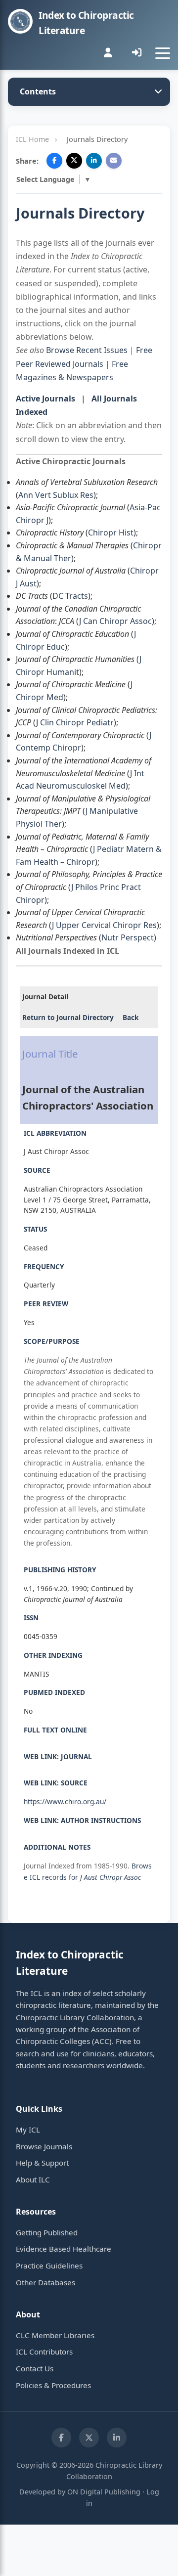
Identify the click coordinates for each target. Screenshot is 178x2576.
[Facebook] (61, 2438)
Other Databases (45, 2282)
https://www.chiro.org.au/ (65, 1801)
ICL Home (32, 139)
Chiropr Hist (111, 533)
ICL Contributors (44, 2352)
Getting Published (47, 2232)
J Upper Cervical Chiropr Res (104, 925)
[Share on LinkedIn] (94, 161)
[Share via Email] (114, 161)
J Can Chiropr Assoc (115, 621)
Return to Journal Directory (68, 1017)
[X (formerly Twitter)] (89, 2438)
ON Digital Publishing (104, 2492)
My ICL (28, 2130)
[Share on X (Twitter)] (74, 161)
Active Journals (45, 399)
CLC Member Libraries (55, 2335)
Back (131, 1017)
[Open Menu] (163, 53)
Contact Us (35, 2368)
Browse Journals (44, 2146)
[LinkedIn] (117, 2438)
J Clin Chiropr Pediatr (75, 722)
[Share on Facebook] (54, 161)
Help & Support (42, 2163)
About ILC (33, 2179)
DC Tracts (70, 596)
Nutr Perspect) (129, 937)
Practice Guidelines (49, 2265)
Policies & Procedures (53, 2385)
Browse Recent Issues (87, 350)
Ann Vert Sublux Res (56, 495)
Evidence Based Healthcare (64, 2249)
